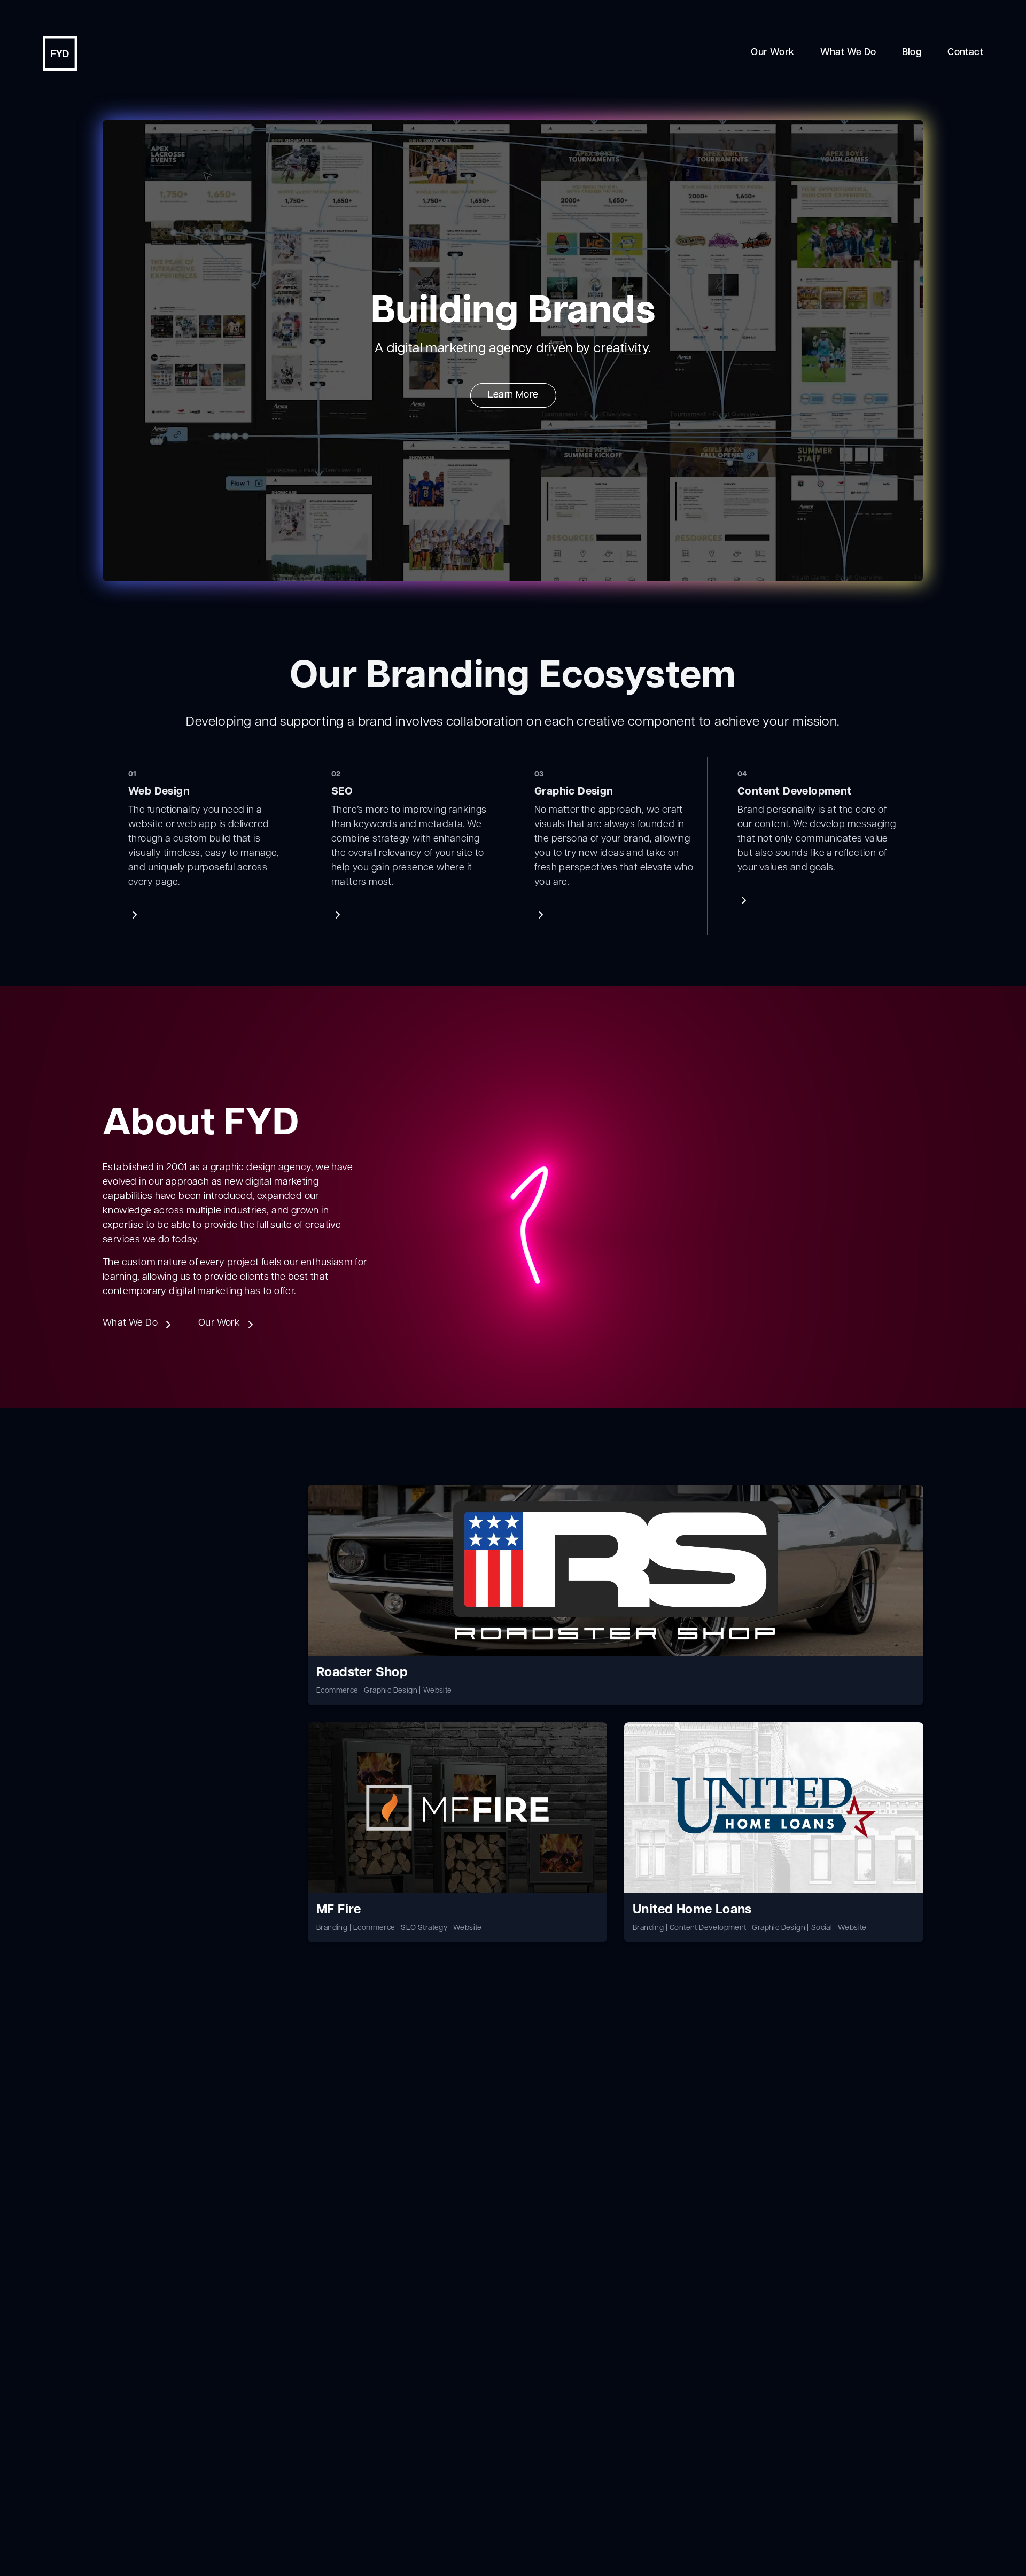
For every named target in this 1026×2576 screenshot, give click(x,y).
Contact (965, 53)
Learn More (513, 395)
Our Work (772, 53)
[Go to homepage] (60, 53)
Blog (912, 53)
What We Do (848, 53)
